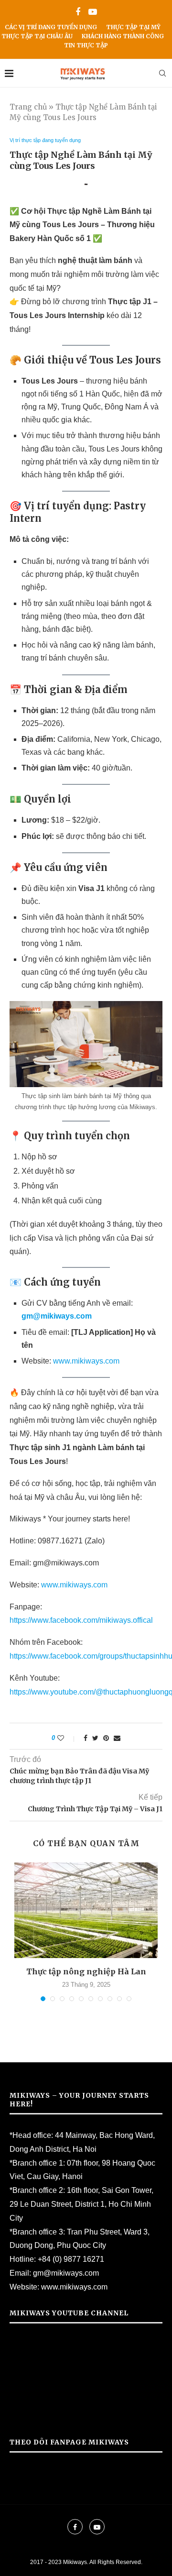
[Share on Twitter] (95, 1738)
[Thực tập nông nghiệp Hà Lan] (86, 1910)
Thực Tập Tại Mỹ (133, 27)
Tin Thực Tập (86, 45)
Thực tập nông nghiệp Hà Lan (86, 1971)
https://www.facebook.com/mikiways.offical (81, 1620)
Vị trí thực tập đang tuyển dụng (45, 140)
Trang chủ (28, 107)
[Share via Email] (117, 1738)
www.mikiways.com (86, 1361)
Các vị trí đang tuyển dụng (51, 27)
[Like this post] (67, 1738)
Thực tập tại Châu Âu (37, 36)
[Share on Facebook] (86, 1738)
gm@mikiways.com (66, 2273)
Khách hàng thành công (123, 36)
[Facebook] (78, 12)
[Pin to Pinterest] (106, 1738)
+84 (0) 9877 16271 (71, 2259)
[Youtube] (93, 12)
